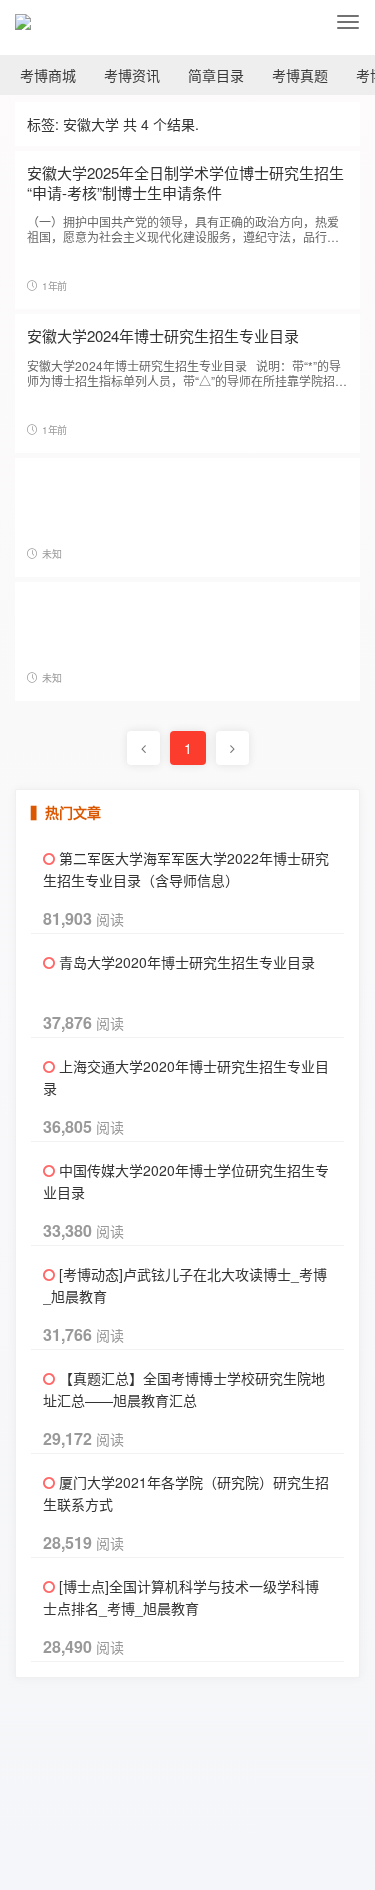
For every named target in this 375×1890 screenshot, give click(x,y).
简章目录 (216, 75)
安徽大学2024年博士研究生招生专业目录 (163, 335)
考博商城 (48, 75)
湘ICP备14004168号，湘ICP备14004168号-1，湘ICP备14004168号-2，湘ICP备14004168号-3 (259, 1817)
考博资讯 (132, 75)
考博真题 (300, 75)
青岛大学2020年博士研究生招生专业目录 (187, 962)
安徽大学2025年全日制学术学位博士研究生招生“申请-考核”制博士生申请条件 (185, 182)
